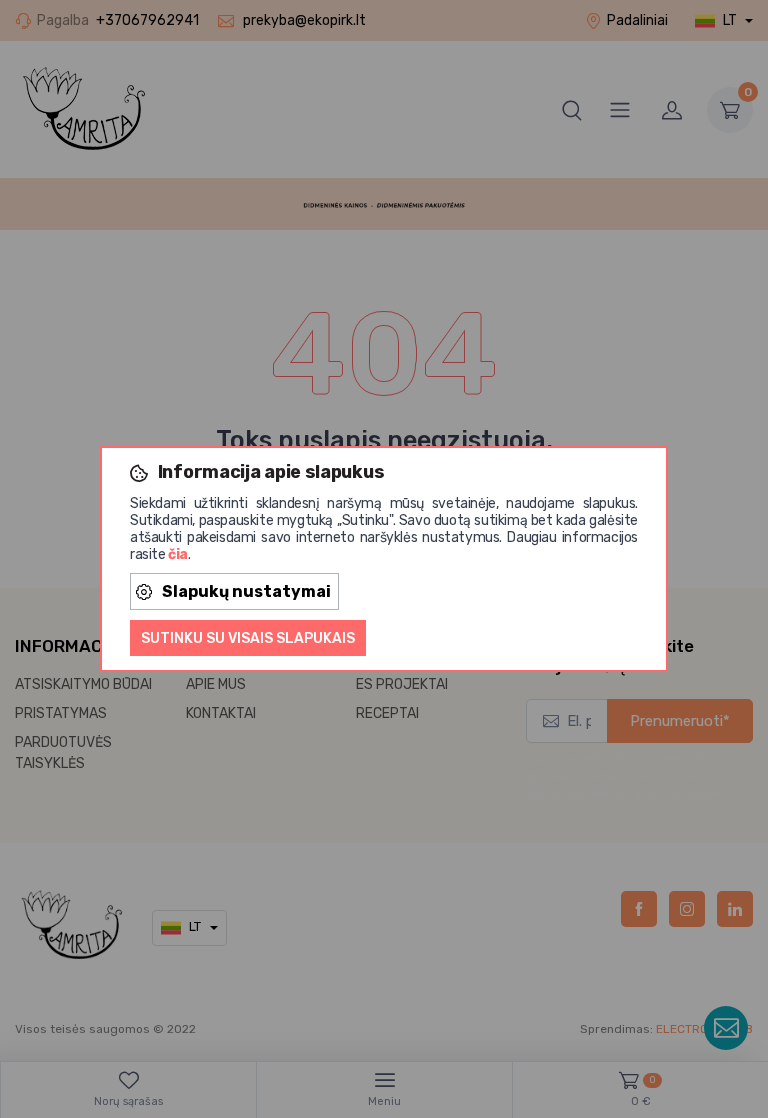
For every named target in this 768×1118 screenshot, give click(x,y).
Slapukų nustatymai (246, 591)
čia (178, 554)
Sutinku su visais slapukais (248, 638)
